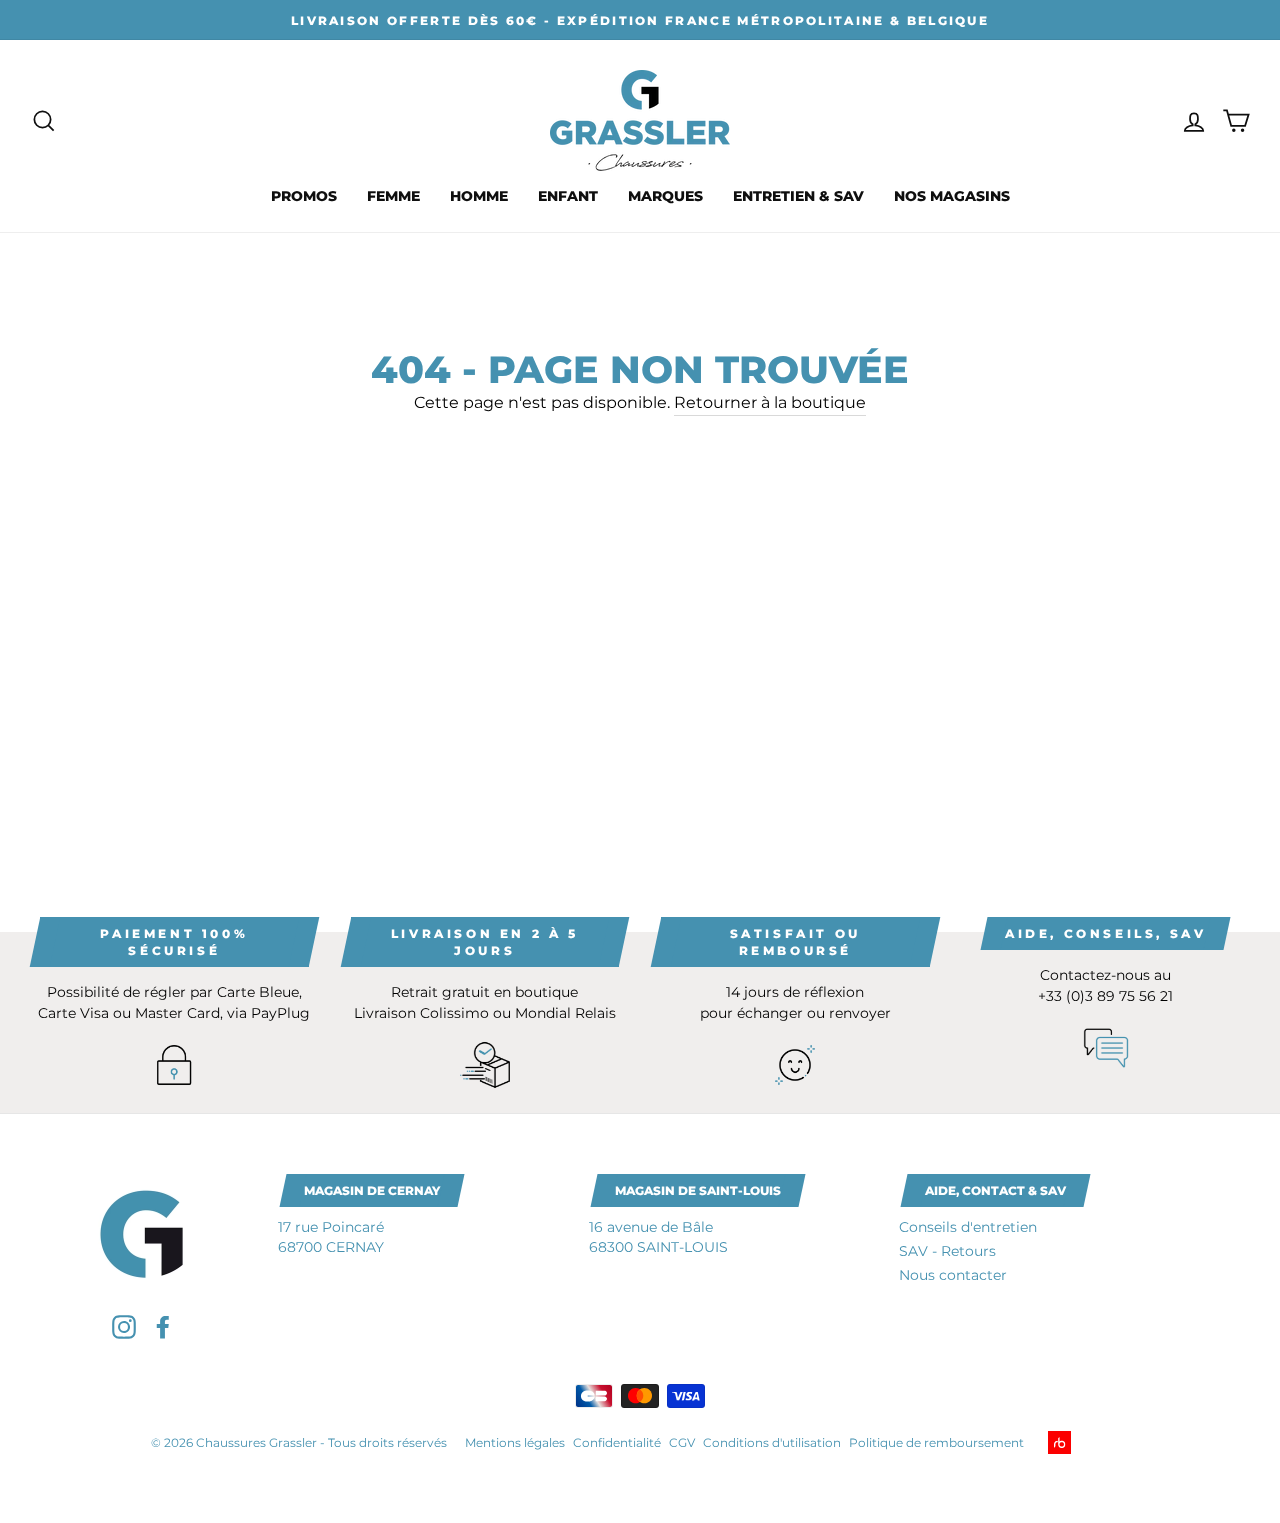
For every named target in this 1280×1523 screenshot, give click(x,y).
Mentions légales (515, 1442)
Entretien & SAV (798, 196)
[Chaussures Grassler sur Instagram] (124, 1326)
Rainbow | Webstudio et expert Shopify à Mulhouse (1090, 1442)
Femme (393, 196)
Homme (479, 196)
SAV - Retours (947, 1251)
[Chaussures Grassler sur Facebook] (163, 1326)
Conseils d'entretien (968, 1227)
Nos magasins (952, 196)
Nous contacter (953, 1275)
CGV (682, 1442)
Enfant (568, 196)
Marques (665, 196)
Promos (304, 196)
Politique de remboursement (936, 1442)
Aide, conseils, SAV (1105, 933)
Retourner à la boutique (770, 402)
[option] (640, 20)
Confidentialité (617, 1442)
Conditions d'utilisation (772, 1442)
